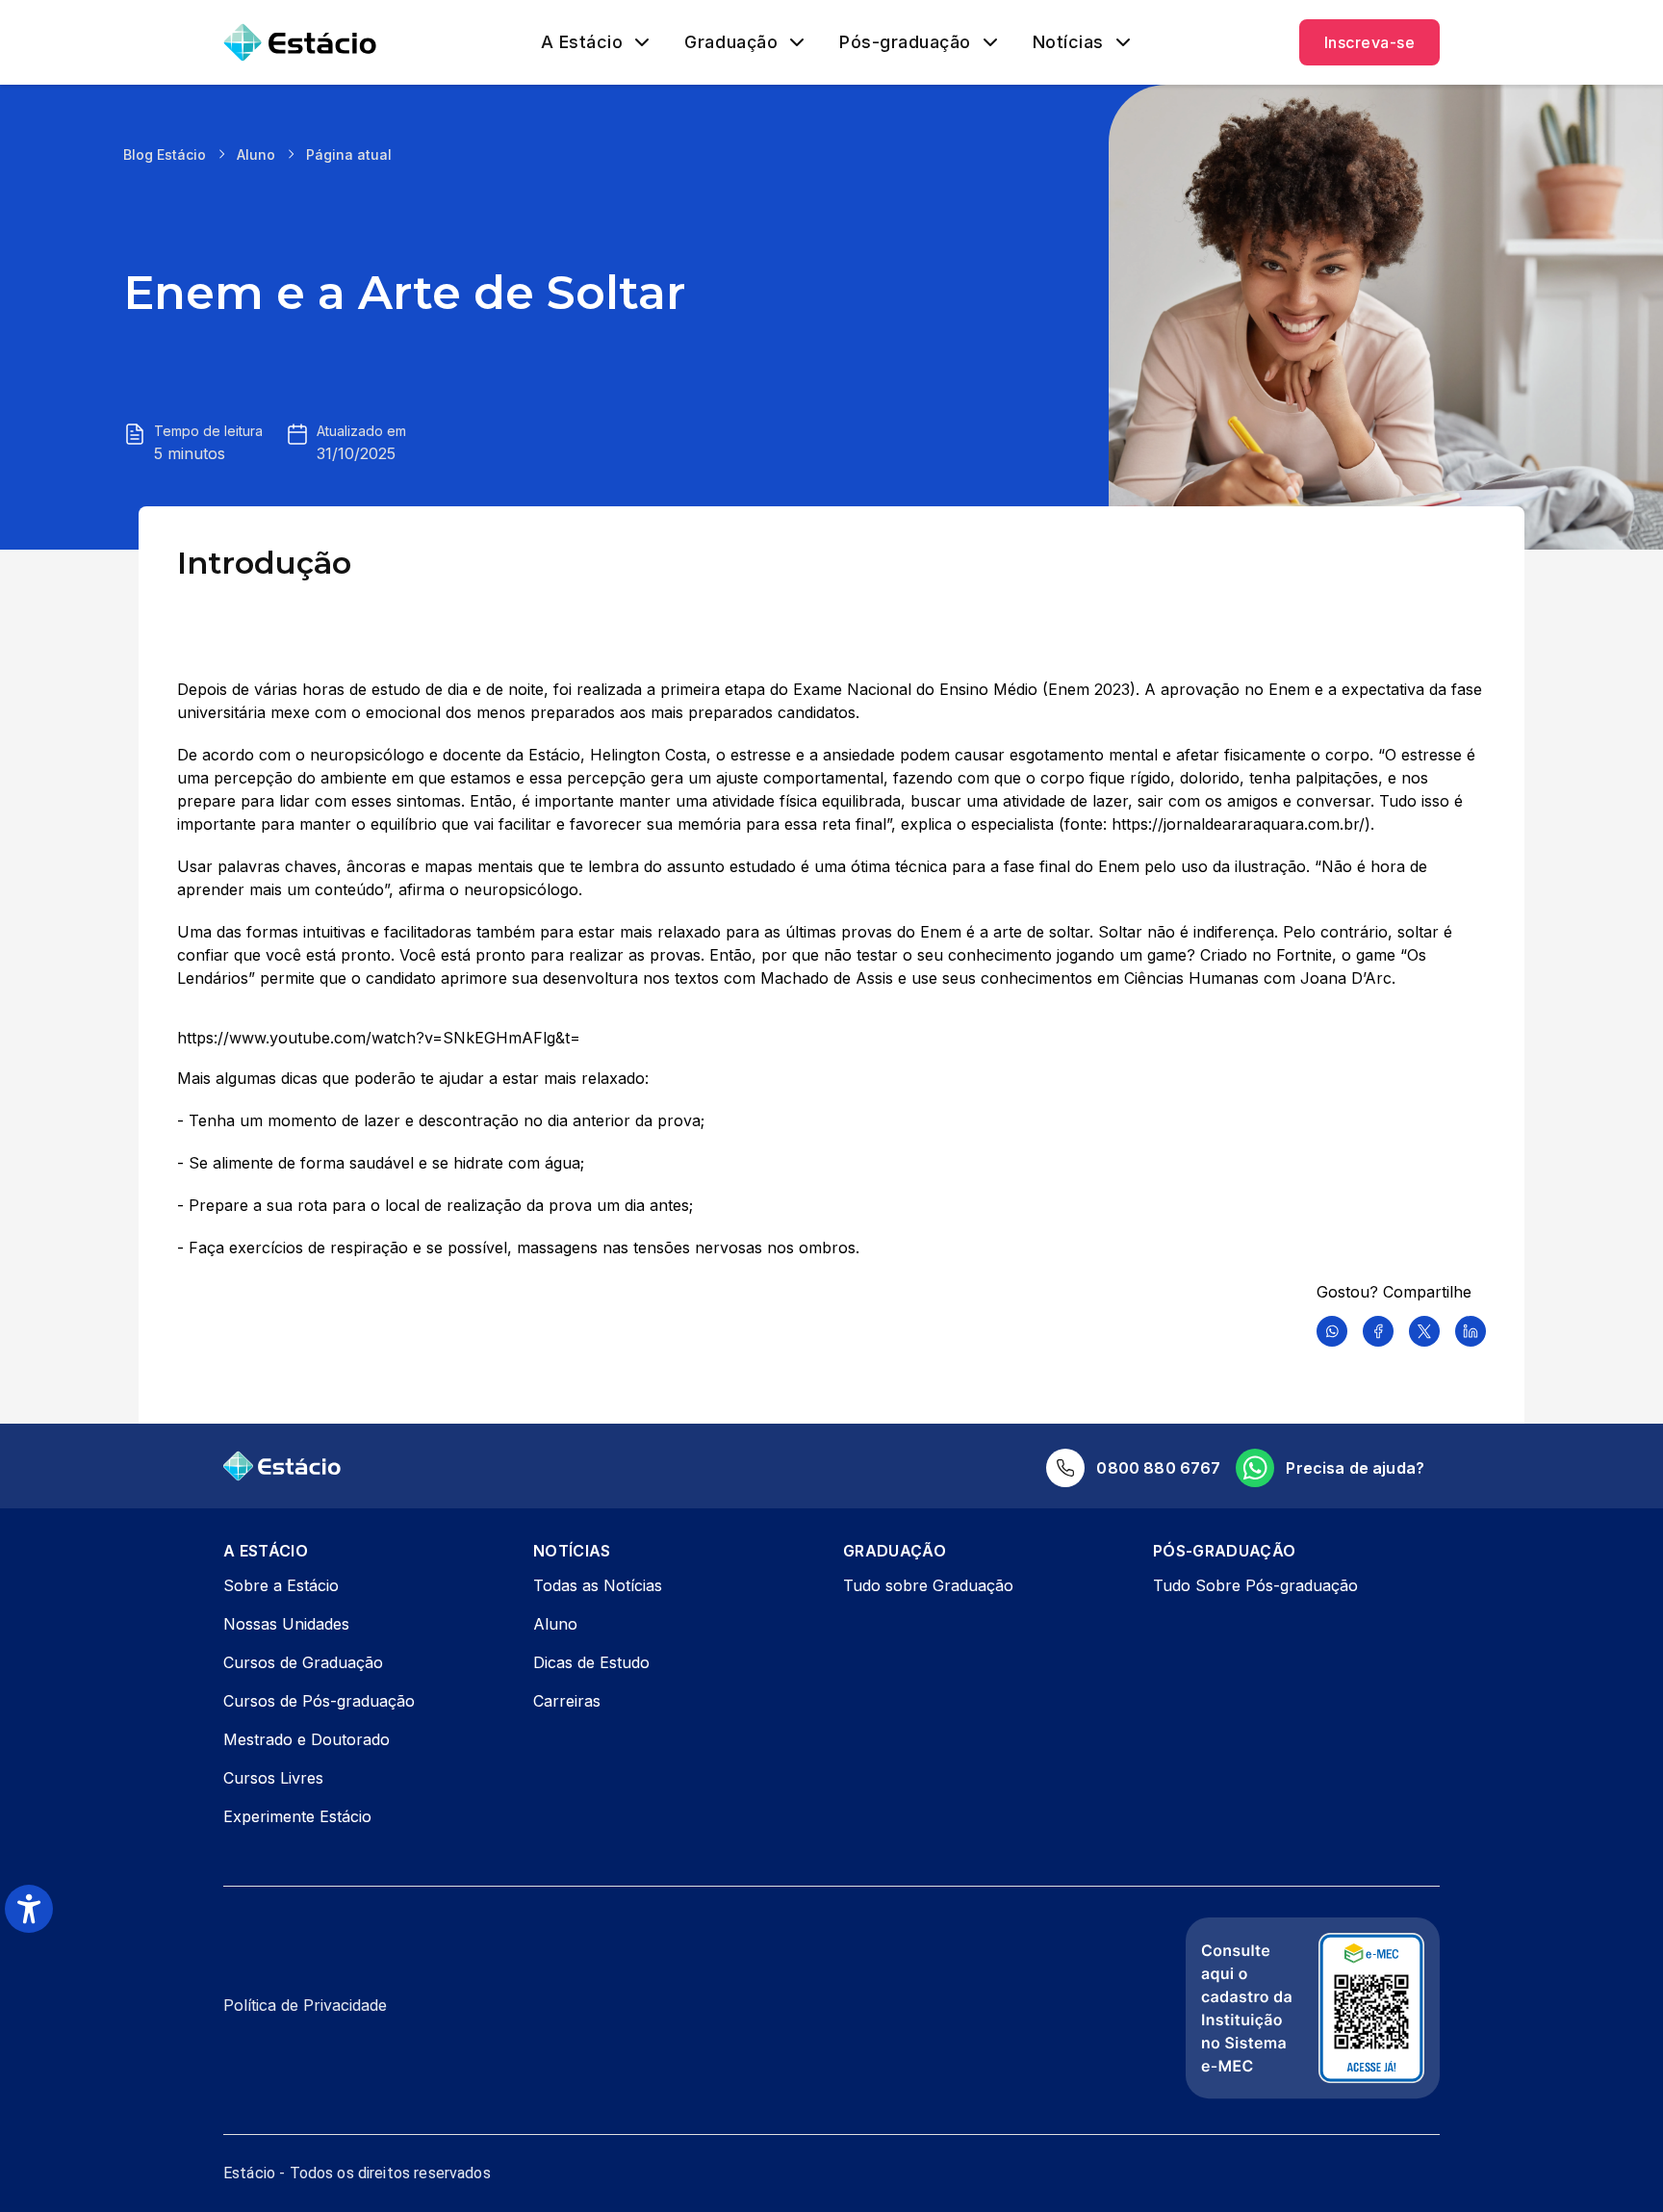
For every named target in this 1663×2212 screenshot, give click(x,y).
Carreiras (567, 1701)
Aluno (256, 154)
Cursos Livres (273, 1778)
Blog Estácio (165, 154)
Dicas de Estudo (591, 1662)
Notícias (1068, 42)
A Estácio (582, 42)
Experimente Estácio (297, 1816)
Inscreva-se (1369, 42)
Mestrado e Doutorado (307, 1739)
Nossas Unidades (286, 1624)
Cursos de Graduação (303, 1662)
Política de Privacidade (305, 2005)
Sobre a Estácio (281, 1585)
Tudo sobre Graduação (928, 1585)
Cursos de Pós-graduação (319, 1701)
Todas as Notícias (598, 1585)
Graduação (731, 42)
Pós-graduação (905, 42)
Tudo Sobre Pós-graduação (1255, 1585)
